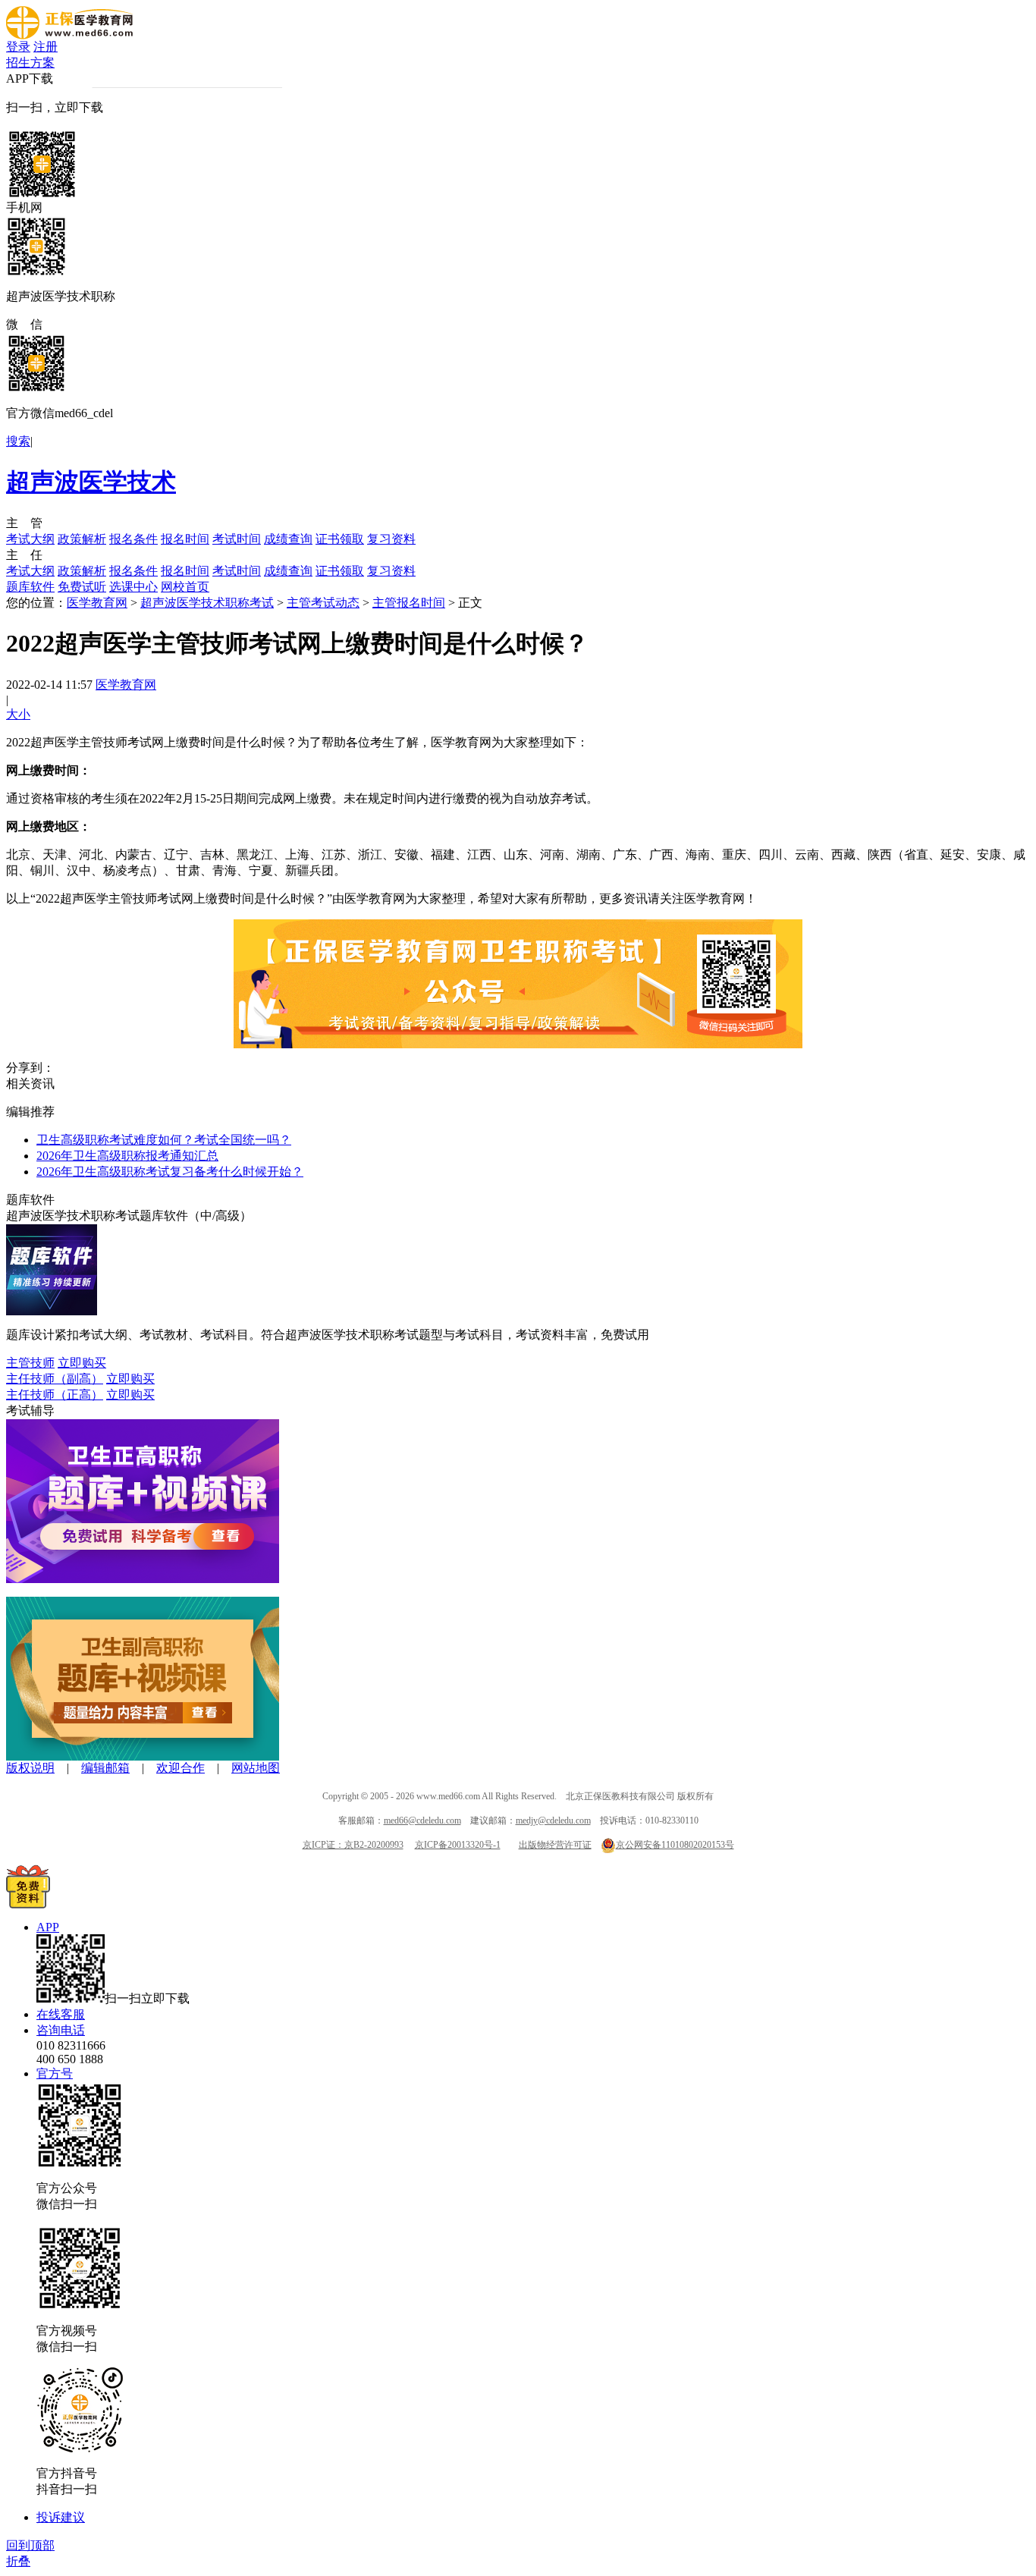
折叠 (18, 2561)
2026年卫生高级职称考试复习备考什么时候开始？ (170, 1172)
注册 (46, 47)
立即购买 (82, 1363)
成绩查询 (288, 539)
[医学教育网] (69, 35)
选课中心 (133, 587)
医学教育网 (97, 603)
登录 (18, 47)
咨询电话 (61, 2030)
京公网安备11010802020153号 (675, 1845)
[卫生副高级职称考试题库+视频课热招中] (143, 1756)
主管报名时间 (409, 603)
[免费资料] (28, 1904)
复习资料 (391, 539)
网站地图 (256, 1768)
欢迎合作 (181, 1768)
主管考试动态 (323, 603)
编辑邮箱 (105, 1768)
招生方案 (30, 63)
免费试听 (82, 587)
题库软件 (30, 587)
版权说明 (30, 1768)
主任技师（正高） (55, 1395)
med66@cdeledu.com (422, 1820)
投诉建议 (61, 2517)
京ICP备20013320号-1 (458, 1845)
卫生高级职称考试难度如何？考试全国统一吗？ (164, 1140)
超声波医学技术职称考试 (207, 603)
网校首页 (185, 587)
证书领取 (340, 539)
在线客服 (61, 2014)
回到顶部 (30, 2545)
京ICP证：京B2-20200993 (353, 1845)
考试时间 (237, 539)
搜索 (18, 441)
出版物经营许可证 (555, 1845)
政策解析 (82, 539)
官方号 (55, 2073)
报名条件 (133, 539)
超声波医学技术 (91, 482)
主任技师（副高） (55, 1379)
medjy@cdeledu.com (553, 1820)
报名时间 (185, 539)
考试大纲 (30, 539)
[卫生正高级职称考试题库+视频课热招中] (143, 1579)
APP (48, 1927)
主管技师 (30, 1363)
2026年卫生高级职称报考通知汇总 (127, 1156)
